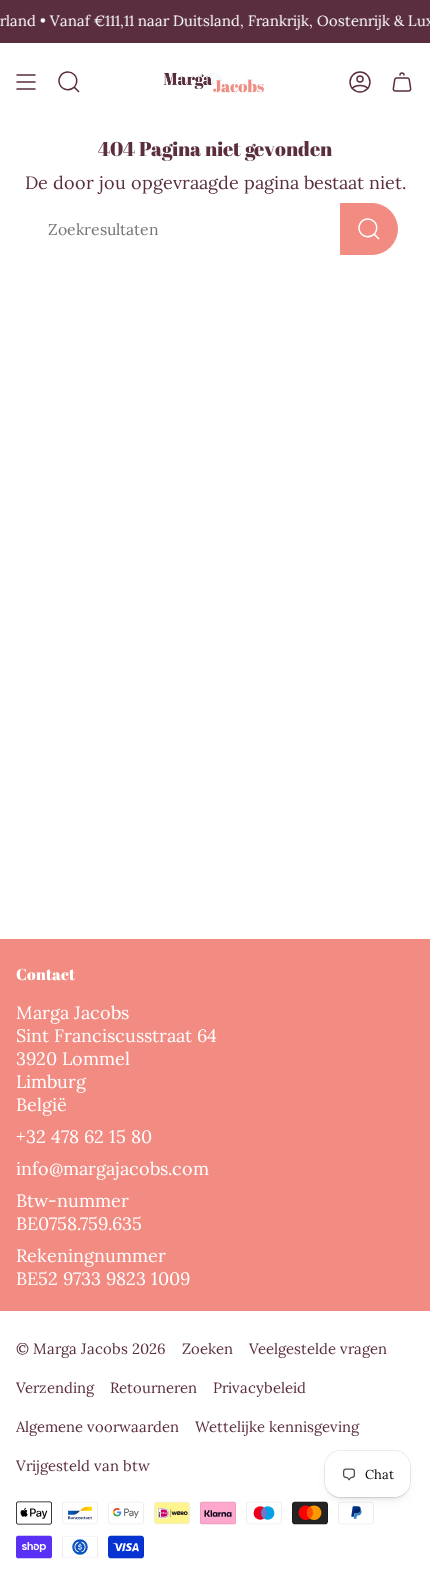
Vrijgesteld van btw (83, 1465)
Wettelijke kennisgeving (277, 1426)
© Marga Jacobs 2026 (91, 1348)
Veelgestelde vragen (318, 1348)
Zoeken (207, 1348)
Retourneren (153, 1387)
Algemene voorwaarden (97, 1426)
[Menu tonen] (26, 82)
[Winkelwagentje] (402, 82)
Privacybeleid (259, 1387)
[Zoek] (369, 229)
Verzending (55, 1387)
